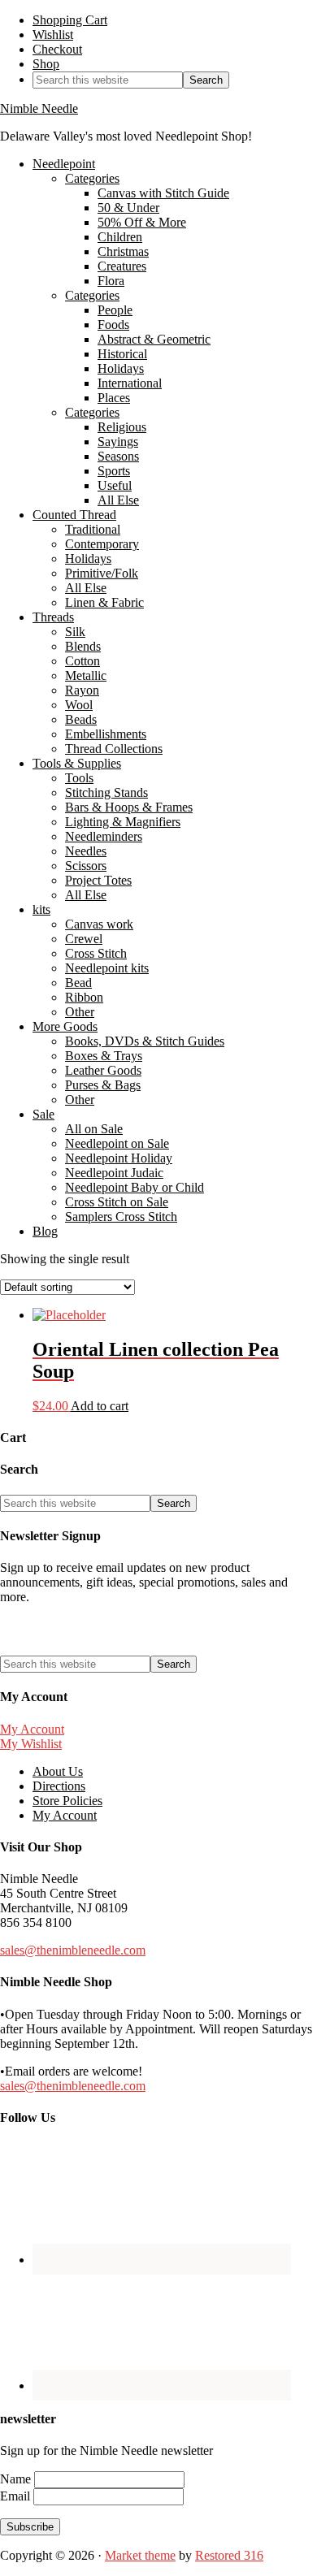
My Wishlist (31, 1744)
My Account (32, 1729)
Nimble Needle (39, 108)
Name (17, 2479)
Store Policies (67, 1801)
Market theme (140, 2555)
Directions (59, 1786)
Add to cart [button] (100, 1406)
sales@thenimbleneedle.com (73, 1950)
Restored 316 (229, 2555)
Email (17, 2496)
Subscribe (30, 2527)
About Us (58, 1771)
